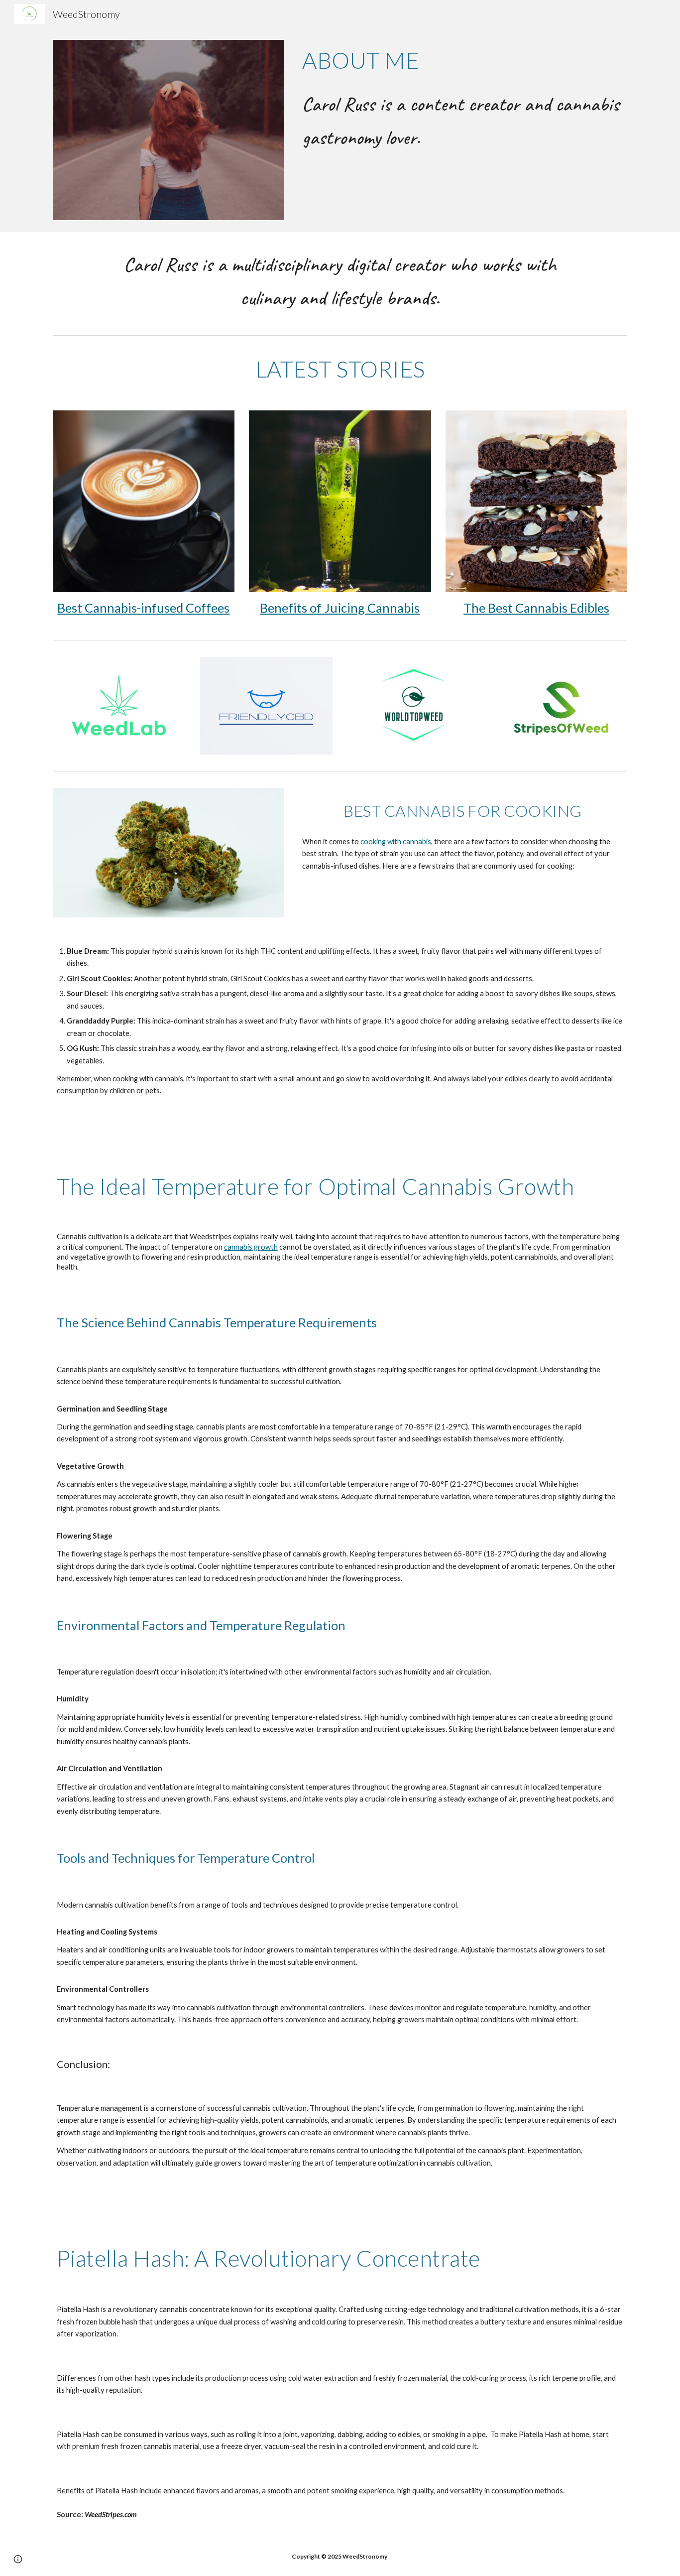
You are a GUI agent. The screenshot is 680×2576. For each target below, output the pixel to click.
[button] (18, 2559)
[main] (463, 60)
